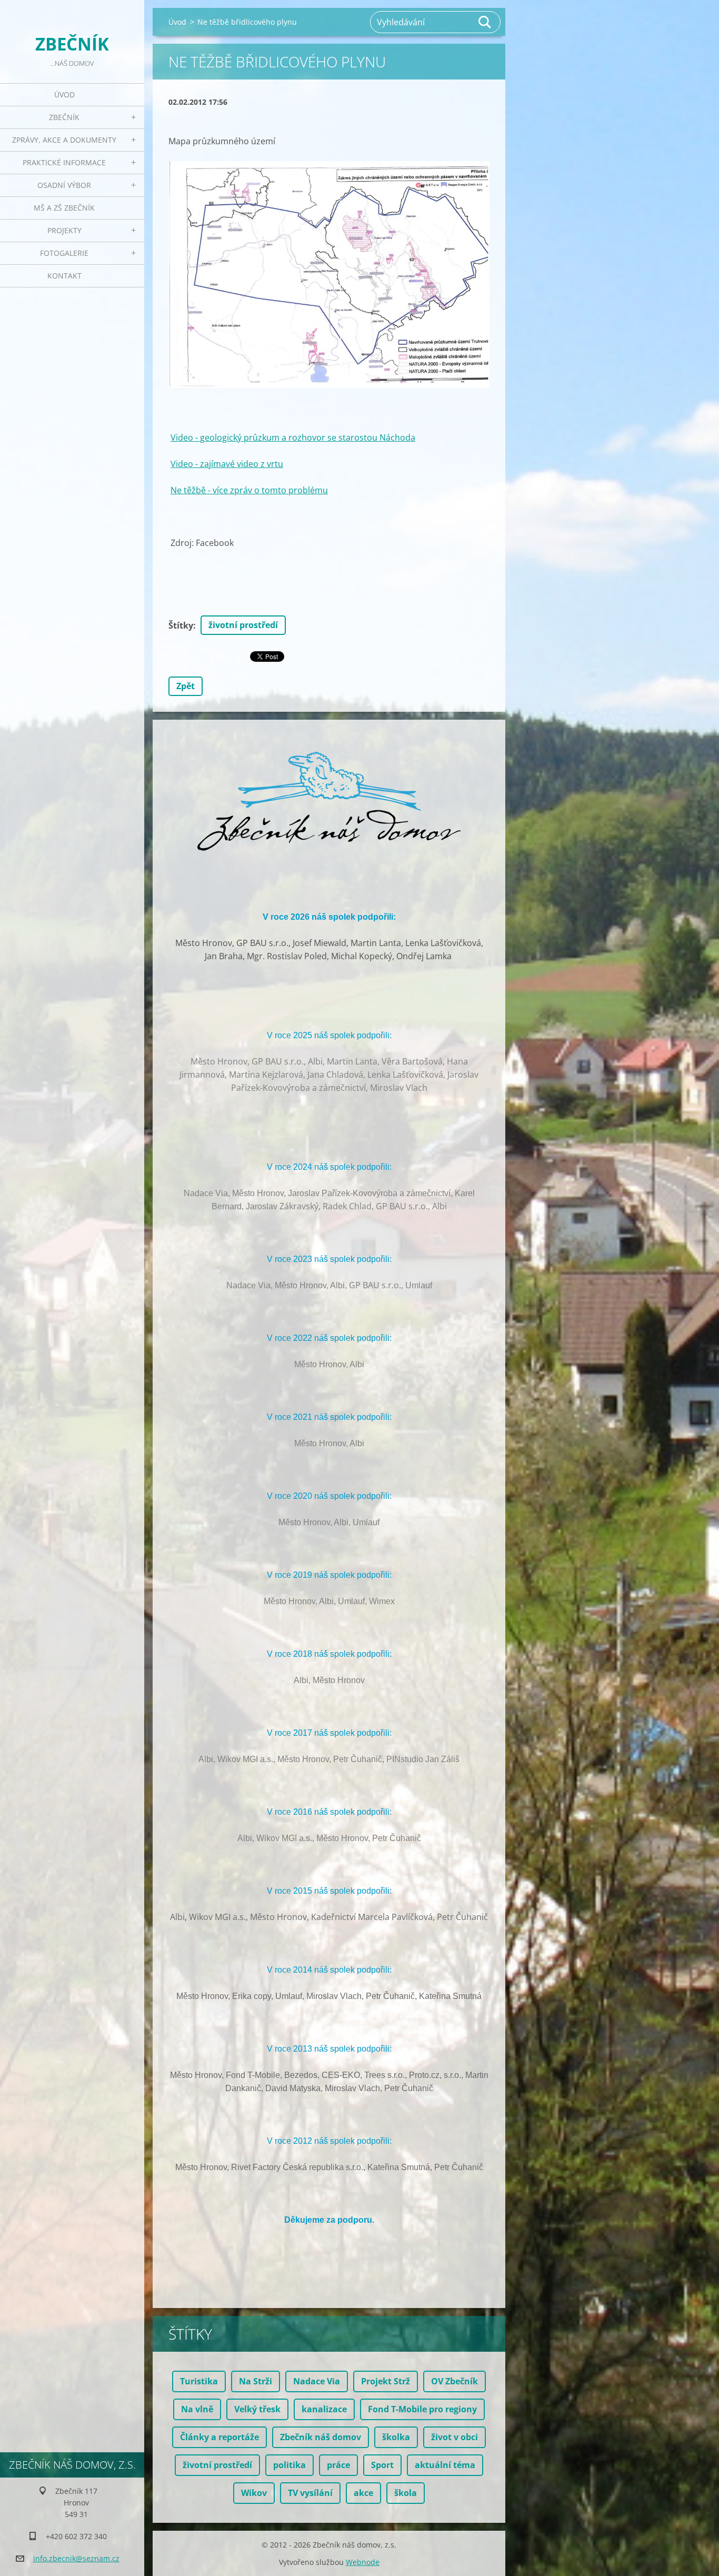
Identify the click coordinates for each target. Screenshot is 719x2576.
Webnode (363, 2562)
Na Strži (256, 2381)
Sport (382, 2465)
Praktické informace (64, 162)
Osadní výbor (64, 185)
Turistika (199, 2381)
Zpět (186, 686)
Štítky (181, 625)
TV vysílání (310, 2493)
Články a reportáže (219, 2437)
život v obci (455, 2437)
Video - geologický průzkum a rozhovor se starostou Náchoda (293, 437)
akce (363, 2493)
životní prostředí (243, 625)
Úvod (64, 95)
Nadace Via (317, 2381)
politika (289, 2465)
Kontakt (64, 276)
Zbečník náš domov (321, 2437)
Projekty (64, 230)
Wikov (254, 2493)
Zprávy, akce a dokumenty (64, 140)
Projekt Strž (386, 2381)
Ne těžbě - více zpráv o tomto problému (249, 490)
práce (338, 2465)
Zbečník (64, 117)
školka (396, 2437)
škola (406, 2493)
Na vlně (197, 2409)
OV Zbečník (455, 2381)
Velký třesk (257, 2409)
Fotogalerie (64, 253)
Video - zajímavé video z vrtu (227, 464)
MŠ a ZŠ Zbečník (64, 208)
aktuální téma (445, 2465)
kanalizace (324, 2409)
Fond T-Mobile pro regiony (422, 2409)
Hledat (485, 22)
